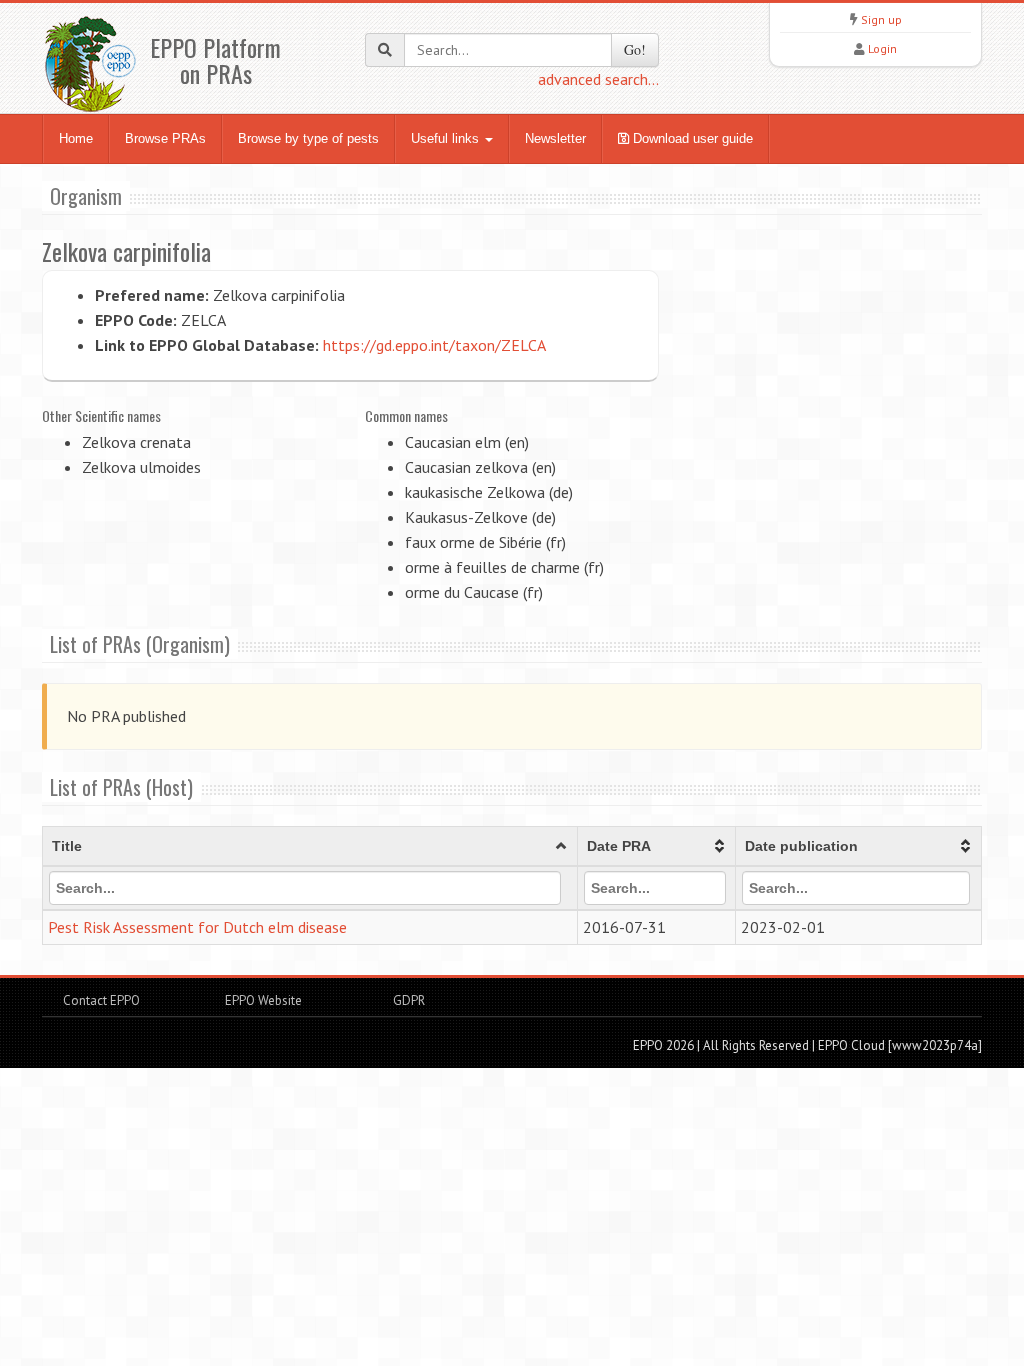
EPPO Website (263, 1000)
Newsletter (555, 138)
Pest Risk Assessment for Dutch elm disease (197, 927)
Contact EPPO (101, 1000)
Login (882, 48)
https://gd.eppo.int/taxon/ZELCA (434, 345)
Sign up (881, 19)
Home (76, 138)
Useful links (447, 138)
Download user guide (691, 138)
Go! (635, 49)
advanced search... (598, 79)
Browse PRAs (165, 138)
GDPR (407, 1000)
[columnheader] (310, 847)
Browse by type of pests (308, 138)
